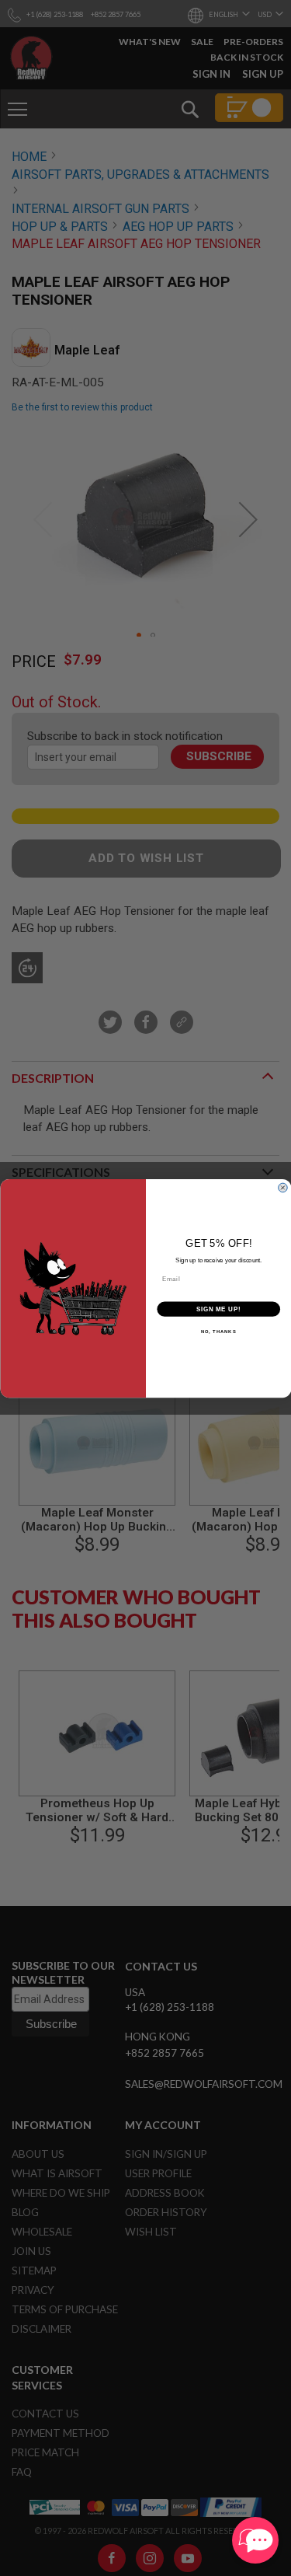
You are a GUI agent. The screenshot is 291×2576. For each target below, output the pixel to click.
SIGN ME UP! (218, 1308)
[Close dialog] (283, 1187)
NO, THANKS (218, 1331)
